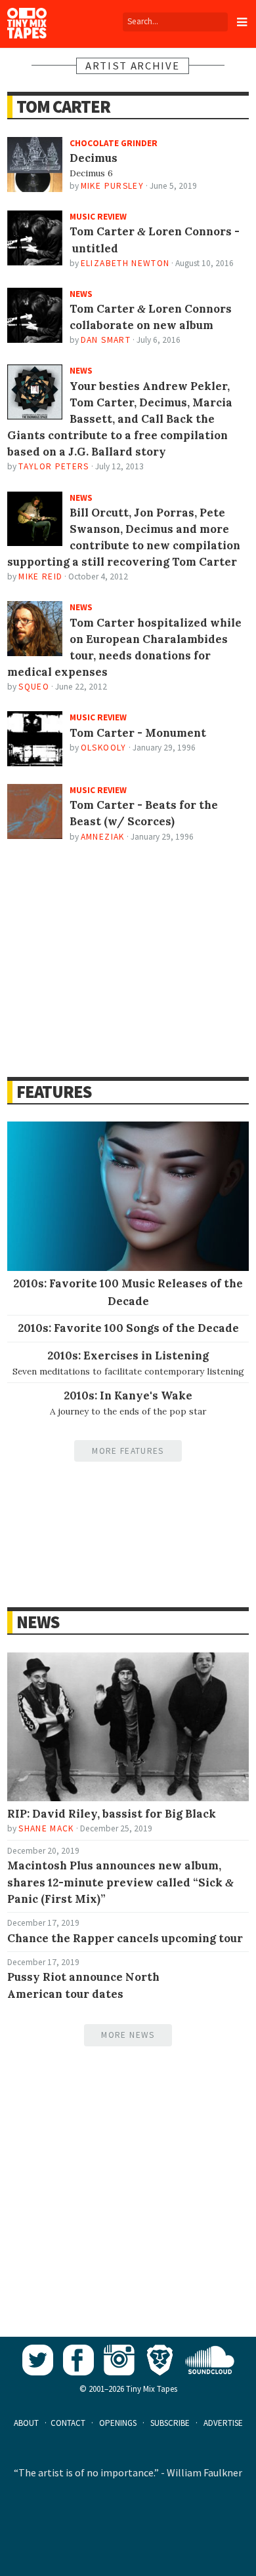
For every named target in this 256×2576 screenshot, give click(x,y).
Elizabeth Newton (125, 263)
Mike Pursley (112, 186)
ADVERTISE (223, 2423)
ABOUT (26, 2423)
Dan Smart (106, 340)
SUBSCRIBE (170, 2423)
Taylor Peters (53, 466)
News (37, 1622)
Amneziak (103, 837)
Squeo (34, 687)
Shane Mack (46, 1828)
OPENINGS (118, 2423)
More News (128, 2035)
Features (53, 1092)
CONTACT (68, 2423)
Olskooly (104, 748)
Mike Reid (40, 576)
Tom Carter (63, 107)
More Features (128, 1451)
